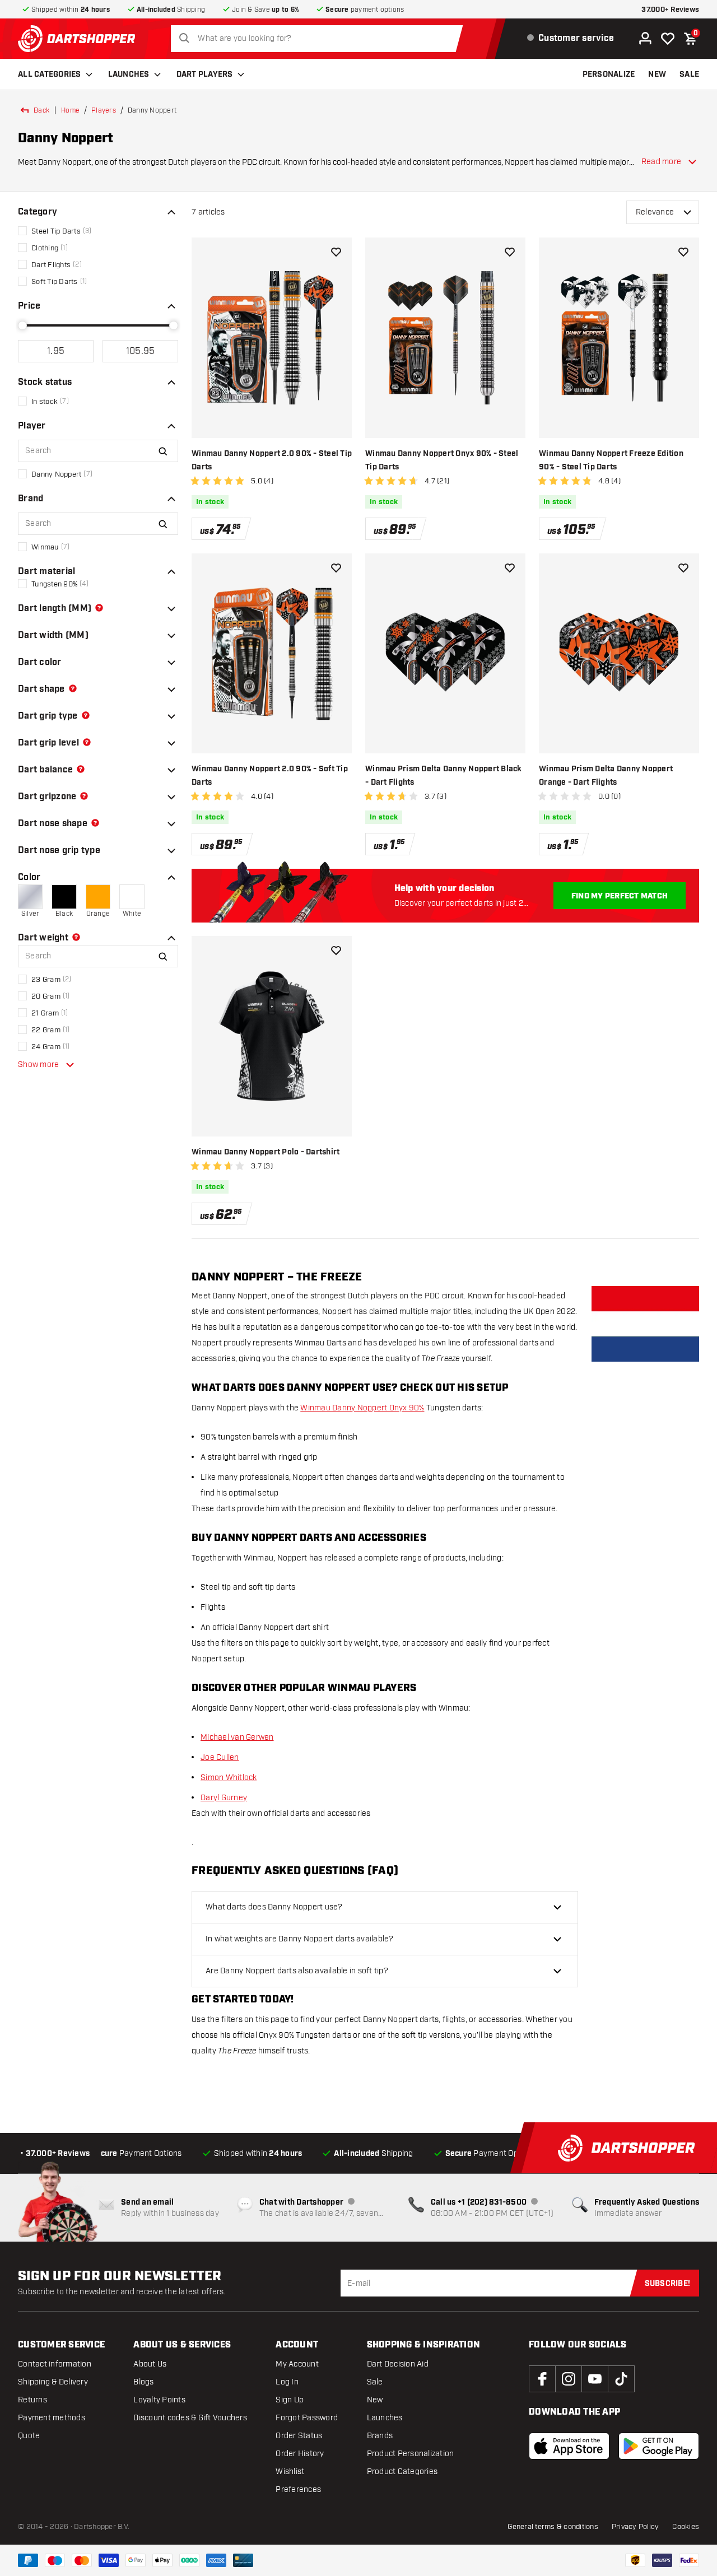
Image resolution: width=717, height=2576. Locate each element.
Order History (300, 2454)
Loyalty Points (159, 2400)
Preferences (298, 2489)
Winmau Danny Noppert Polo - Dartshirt (266, 1152)
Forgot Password (307, 2418)
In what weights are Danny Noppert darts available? (300, 1939)
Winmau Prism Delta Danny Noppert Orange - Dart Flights (606, 776)
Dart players (205, 74)
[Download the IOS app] (569, 2446)
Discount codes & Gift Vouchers (190, 2418)
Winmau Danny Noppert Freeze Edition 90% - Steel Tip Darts (611, 460)
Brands (380, 2436)
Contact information (55, 2364)
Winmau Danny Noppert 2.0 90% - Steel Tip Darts (272, 460)
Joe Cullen (220, 1757)
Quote (29, 2436)
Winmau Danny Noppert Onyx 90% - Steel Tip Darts (442, 460)
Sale (375, 2382)
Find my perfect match (620, 896)
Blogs (143, 2382)
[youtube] (595, 2379)
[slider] (22, 325)
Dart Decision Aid (398, 2364)
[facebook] (542, 2379)
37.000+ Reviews (670, 10)
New (375, 2400)
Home (70, 110)
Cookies (686, 2527)
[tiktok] (621, 2379)
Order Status (299, 2436)
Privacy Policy (635, 2527)
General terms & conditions (553, 2527)
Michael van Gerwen (237, 1737)
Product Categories (402, 2472)
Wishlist (290, 2472)
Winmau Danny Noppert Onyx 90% (362, 1408)
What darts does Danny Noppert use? (274, 1907)
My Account (297, 2364)
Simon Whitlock (229, 1778)
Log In (287, 2382)
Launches (129, 74)
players (104, 110)
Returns (32, 2400)
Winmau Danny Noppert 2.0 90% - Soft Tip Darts (270, 776)
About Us (150, 2364)
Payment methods (52, 2418)
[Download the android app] (659, 2446)
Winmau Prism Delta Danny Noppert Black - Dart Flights (444, 776)
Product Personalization (411, 2454)
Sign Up (290, 2400)
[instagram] (569, 2379)
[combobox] (320, 39)
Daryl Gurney (224, 1798)
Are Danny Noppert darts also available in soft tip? (297, 1971)
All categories (50, 74)
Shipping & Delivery (53, 2382)
